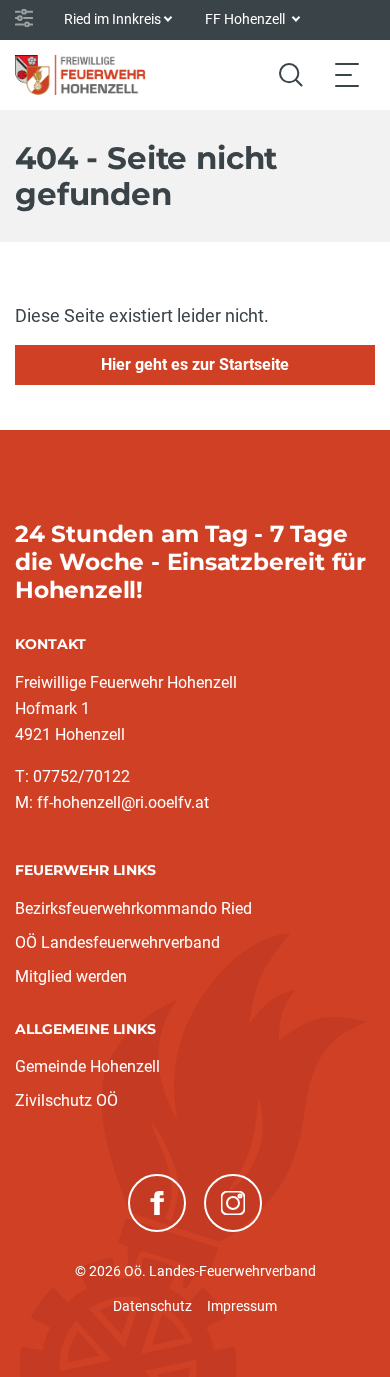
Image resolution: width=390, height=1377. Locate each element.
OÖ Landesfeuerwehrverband (117, 942)
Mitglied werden (71, 976)
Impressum (242, 1306)
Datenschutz (152, 1306)
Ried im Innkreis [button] (112, 19)
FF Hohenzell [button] (246, 19)
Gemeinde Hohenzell (87, 1066)
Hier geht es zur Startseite (195, 364)
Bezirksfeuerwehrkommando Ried (133, 908)
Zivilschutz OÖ (66, 1100)
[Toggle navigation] (347, 74)
